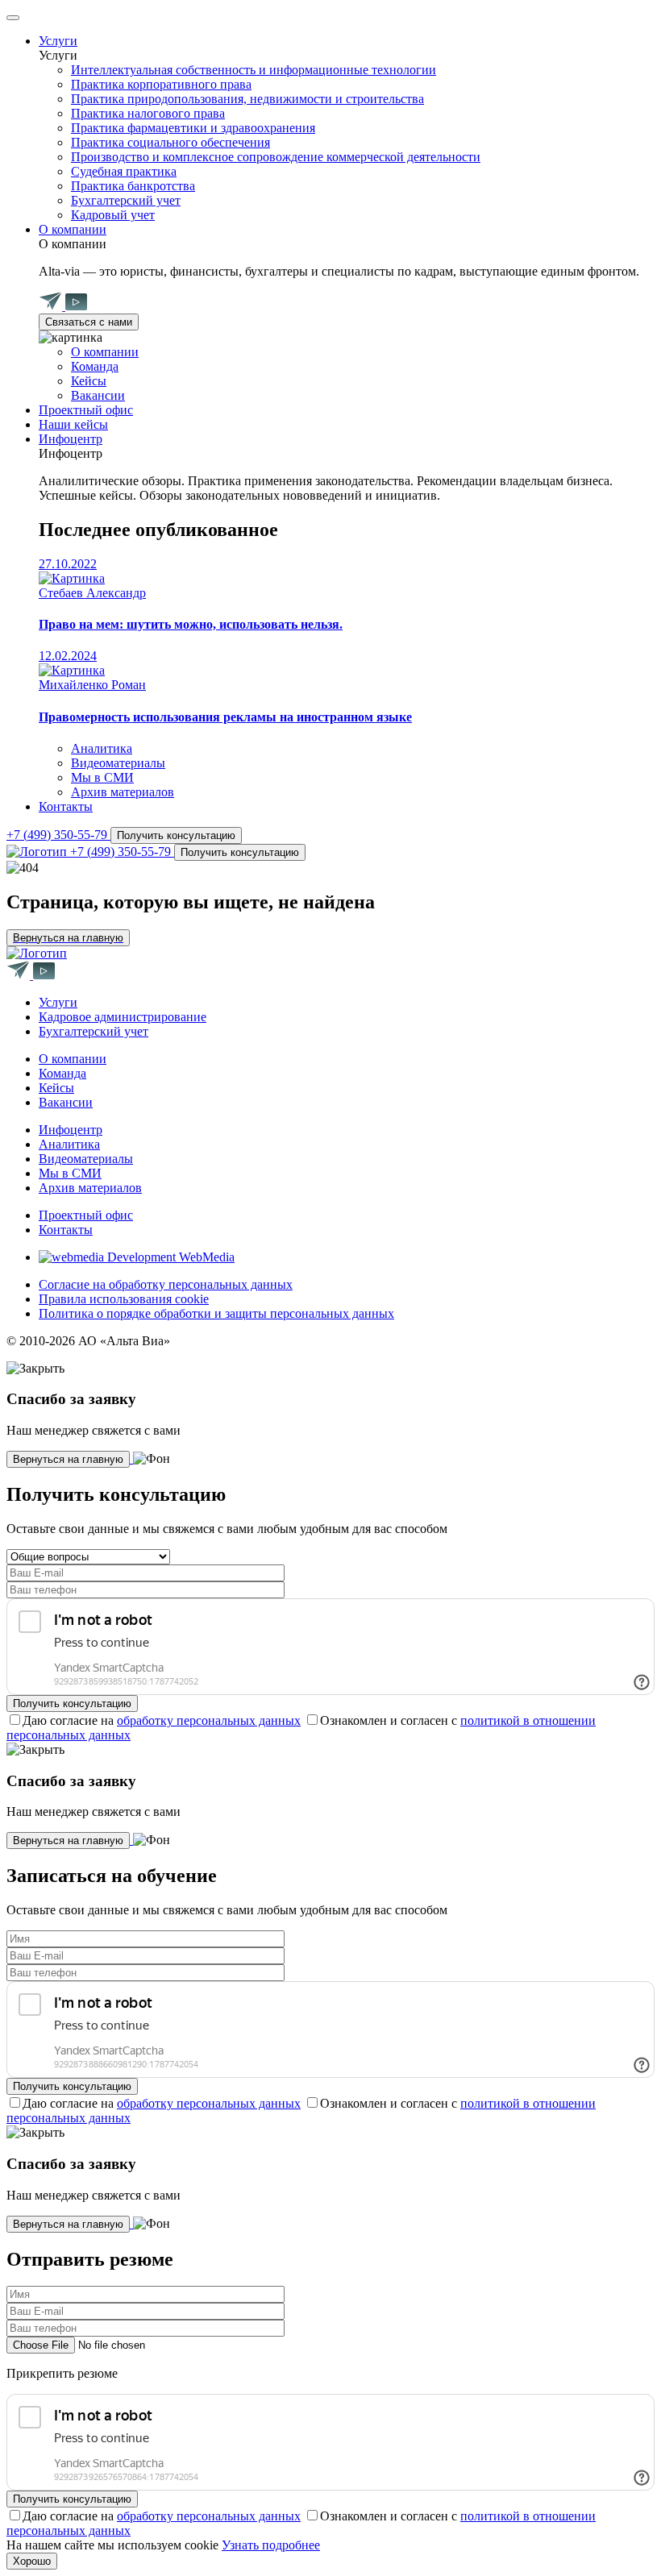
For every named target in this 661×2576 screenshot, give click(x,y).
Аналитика (102, 748)
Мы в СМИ (102, 777)
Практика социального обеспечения (170, 142)
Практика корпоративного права (161, 84)
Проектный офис (86, 410)
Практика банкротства (133, 186)
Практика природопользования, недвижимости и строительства (247, 99)
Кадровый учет (113, 215)
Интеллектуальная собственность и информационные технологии (254, 70)
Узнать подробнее (271, 2545)
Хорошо (32, 2561)
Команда (95, 366)
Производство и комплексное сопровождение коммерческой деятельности (276, 157)
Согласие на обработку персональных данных (166, 1284)
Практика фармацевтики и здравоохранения (193, 128)
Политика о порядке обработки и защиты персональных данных (216, 1313)
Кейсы (89, 381)
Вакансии (98, 395)
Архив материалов (123, 792)
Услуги (58, 41)
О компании (73, 229)
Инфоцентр (71, 439)
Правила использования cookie (124, 1299)
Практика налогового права (148, 113)
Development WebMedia (169, 1257)
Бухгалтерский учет (126, 200)
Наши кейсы (73, 424)
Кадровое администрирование (123, 1017)
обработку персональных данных (209, 1720)
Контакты (66, 806)
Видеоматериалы (118, 763)
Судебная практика (124, 171)
